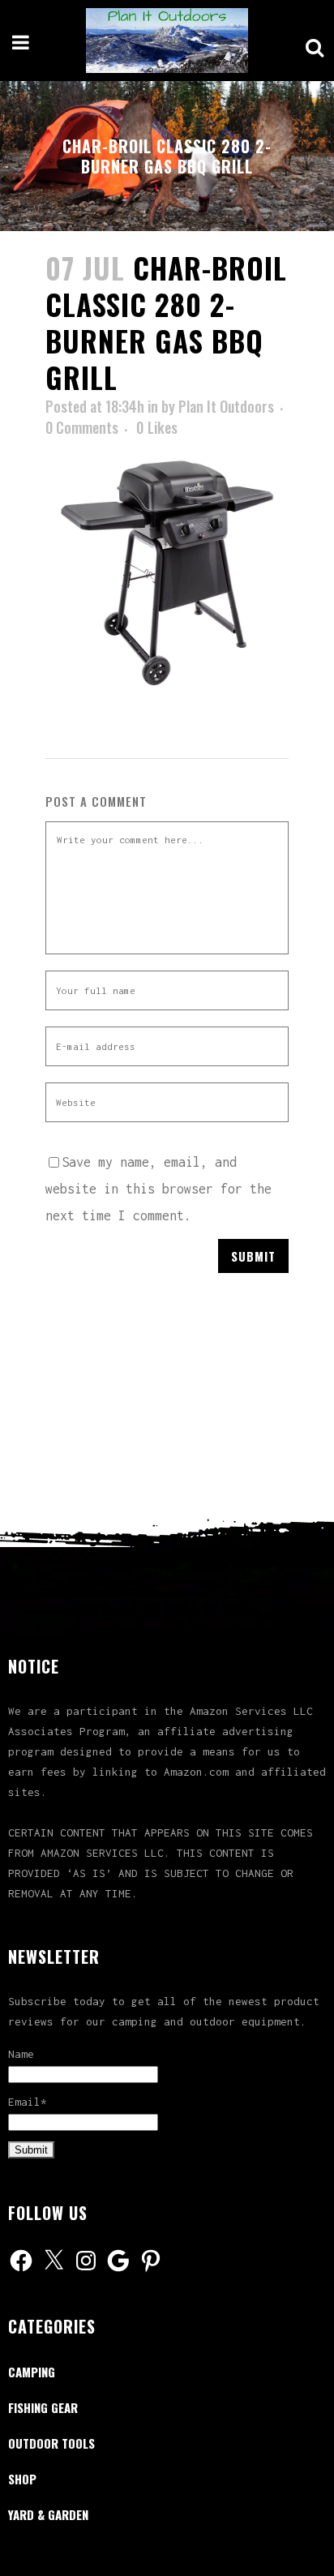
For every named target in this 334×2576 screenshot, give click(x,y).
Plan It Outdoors (226, 406)
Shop (22, 2479)
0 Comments (82, 427)
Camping (32, 2372)
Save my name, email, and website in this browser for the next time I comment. (158, 1189)
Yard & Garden (48, 2514)
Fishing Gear (43, 2407)
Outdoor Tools (51, 2443)
